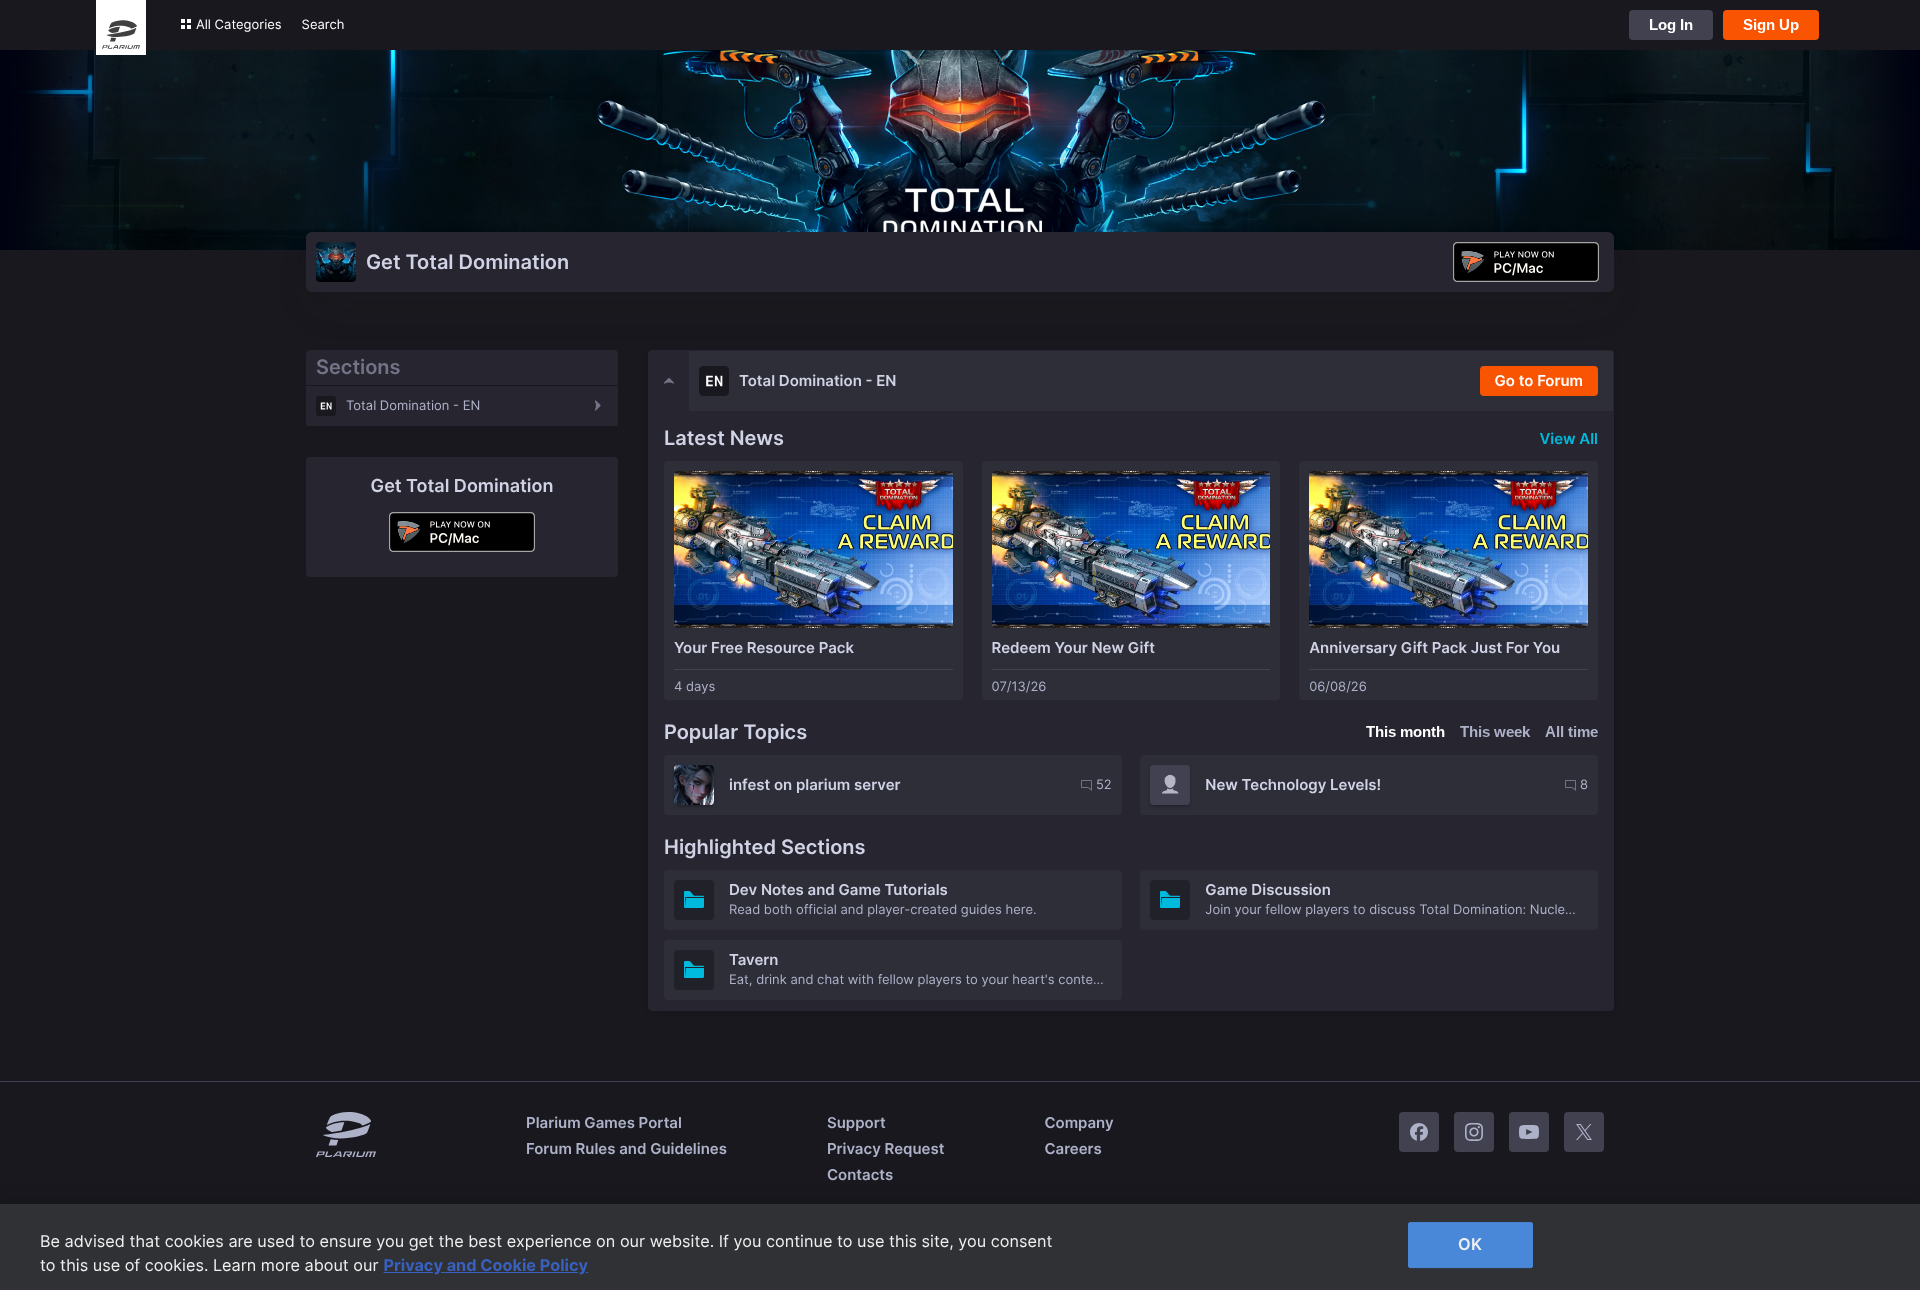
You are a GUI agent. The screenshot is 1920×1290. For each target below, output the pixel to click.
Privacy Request (885, 1148)
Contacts (860, 1174)
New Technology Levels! (1293, 784)
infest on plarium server (815, 784)
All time (1571, 731)
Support (856, 1122)
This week (1495, 731)
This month (1405, 731)
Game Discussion (1267, 889)
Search (323, 25)
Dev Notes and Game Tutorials (838, 889)
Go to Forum (1539, 380)
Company (1078, 1122)
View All (1568, 438)
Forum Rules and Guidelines (626, 1148)
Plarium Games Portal (604, 1122)
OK (1470, 1244)
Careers (1072, 1148)
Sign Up (1771, 24)
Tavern (753, 959)
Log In (1671, 24)
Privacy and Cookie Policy (486, 1265)
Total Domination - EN (413, 406)
